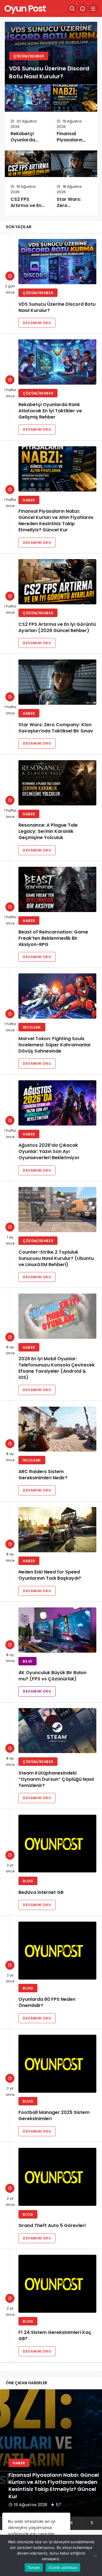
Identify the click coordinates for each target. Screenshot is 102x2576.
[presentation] (4, 2460)
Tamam (34, 2568)
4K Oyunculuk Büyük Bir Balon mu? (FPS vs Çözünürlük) (52, 1676)
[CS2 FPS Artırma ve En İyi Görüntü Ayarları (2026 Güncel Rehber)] (28, 164)
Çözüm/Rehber (29, 56)
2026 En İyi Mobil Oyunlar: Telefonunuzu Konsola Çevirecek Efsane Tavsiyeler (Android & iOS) (57, 1368)
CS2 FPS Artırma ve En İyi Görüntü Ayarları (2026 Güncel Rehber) (57, 627)
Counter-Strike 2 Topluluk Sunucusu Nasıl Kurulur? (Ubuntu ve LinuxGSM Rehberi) (56, 1258)
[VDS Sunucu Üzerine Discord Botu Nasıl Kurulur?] (57, 262)
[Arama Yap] (72, 8)
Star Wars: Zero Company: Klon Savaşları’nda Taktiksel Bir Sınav (56, 728)
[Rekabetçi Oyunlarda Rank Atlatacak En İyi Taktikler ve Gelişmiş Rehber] (28, 98)
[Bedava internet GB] (57, 1844)
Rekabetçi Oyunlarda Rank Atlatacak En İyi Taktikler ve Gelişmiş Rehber (50, 411)
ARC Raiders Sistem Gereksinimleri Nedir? (43, 1475)
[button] (71, 2523)
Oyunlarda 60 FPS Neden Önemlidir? (47, 2003)
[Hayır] (95, 2555)
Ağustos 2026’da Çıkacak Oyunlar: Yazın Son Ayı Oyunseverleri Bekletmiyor (49, 1152)
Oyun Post (25, 8)
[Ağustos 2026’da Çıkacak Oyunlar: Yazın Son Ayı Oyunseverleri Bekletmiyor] (57, 1103)
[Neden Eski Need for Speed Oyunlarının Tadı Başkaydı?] (57, 1530)
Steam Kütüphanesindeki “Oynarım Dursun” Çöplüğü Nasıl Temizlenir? (56, 1779)
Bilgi (27, 1661)
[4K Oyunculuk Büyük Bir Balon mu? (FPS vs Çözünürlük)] (57, 1630)
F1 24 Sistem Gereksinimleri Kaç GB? (55, 2336)
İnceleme (32, 1027)
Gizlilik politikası (63, 2568)
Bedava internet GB (41, 1892)
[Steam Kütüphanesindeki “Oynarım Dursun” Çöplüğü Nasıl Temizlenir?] (57, 1731)
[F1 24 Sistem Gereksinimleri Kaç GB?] (57, 2284)
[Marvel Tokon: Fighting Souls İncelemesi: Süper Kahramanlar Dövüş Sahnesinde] (57, 996)
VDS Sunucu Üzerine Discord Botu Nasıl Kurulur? (49, 72)
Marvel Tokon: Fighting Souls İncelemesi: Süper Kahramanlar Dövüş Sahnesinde (55, 1045)
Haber (29, 500)
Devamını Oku (37, 323)
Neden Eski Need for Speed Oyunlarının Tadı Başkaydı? (50, 1575)
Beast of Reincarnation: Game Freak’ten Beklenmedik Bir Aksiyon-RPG (53, 938)
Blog (28, 1881)
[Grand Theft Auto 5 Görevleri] (57, 2177)
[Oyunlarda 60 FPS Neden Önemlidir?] (57, 1951)
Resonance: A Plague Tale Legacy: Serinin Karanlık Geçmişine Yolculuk (48, 832)
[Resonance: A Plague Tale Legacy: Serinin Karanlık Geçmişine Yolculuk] (57, 783)
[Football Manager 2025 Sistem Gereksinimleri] (57, 2064)
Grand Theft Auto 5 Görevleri (52, 2226)
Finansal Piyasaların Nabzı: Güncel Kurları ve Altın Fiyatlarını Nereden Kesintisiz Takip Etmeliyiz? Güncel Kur (56, 521)
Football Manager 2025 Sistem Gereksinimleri (54, 2116)
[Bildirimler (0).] (83, 8)
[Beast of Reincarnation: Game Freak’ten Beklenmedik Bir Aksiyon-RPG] (57, 889)
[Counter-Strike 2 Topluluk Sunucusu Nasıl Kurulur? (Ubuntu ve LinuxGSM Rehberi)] (57, 1210)
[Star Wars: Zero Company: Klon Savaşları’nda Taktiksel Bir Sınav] (74, 164)
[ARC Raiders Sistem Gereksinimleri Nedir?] (57, 1429)
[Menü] (93, 8)
